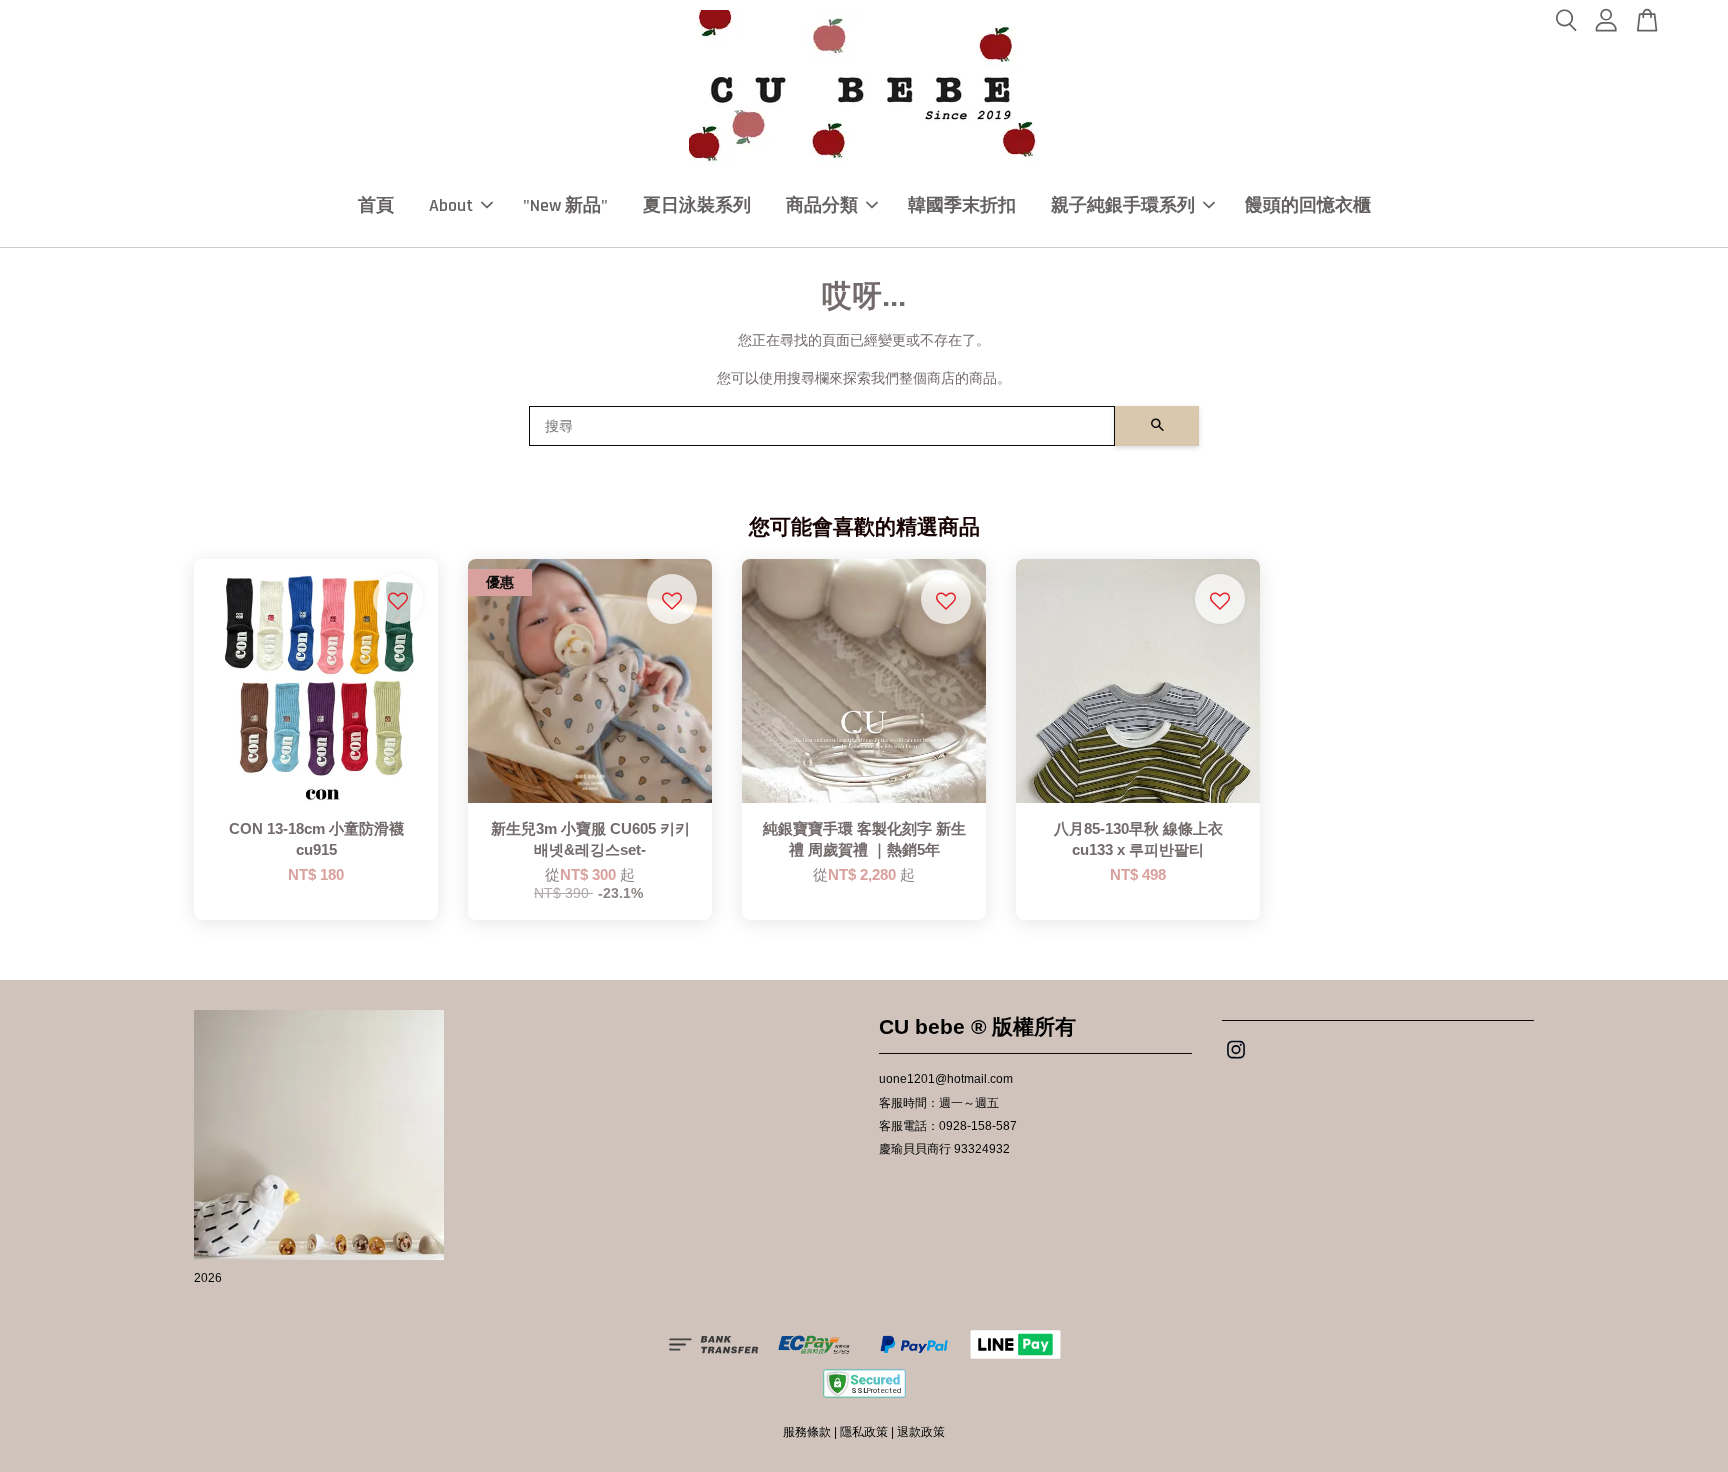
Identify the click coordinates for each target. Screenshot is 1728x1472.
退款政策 (921, 1432)
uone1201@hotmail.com (946, 1079)
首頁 (376, 205)
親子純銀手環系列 (1123, 205)
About (451, 205)
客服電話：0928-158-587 (948, 1126)
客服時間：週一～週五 (939, 1103)
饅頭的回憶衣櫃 (1308, 205)
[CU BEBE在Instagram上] (1236, 1060)
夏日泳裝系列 (697, 205)
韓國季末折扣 (962, 205)
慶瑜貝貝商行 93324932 (944, 1149)
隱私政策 (864, 1432)
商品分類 (822, 205)
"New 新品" (565, 205)
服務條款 (807, 1432)
